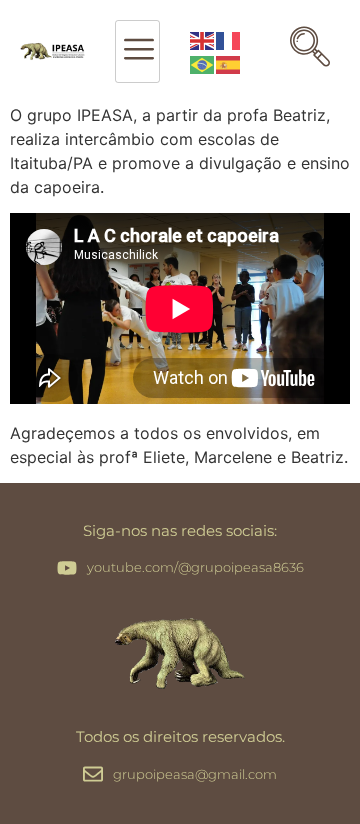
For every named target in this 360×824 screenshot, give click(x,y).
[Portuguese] (203, 64)
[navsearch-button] (310, 52)
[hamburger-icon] (137, 51)
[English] (203, 40)
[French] (229, 40)
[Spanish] (229, 64)
